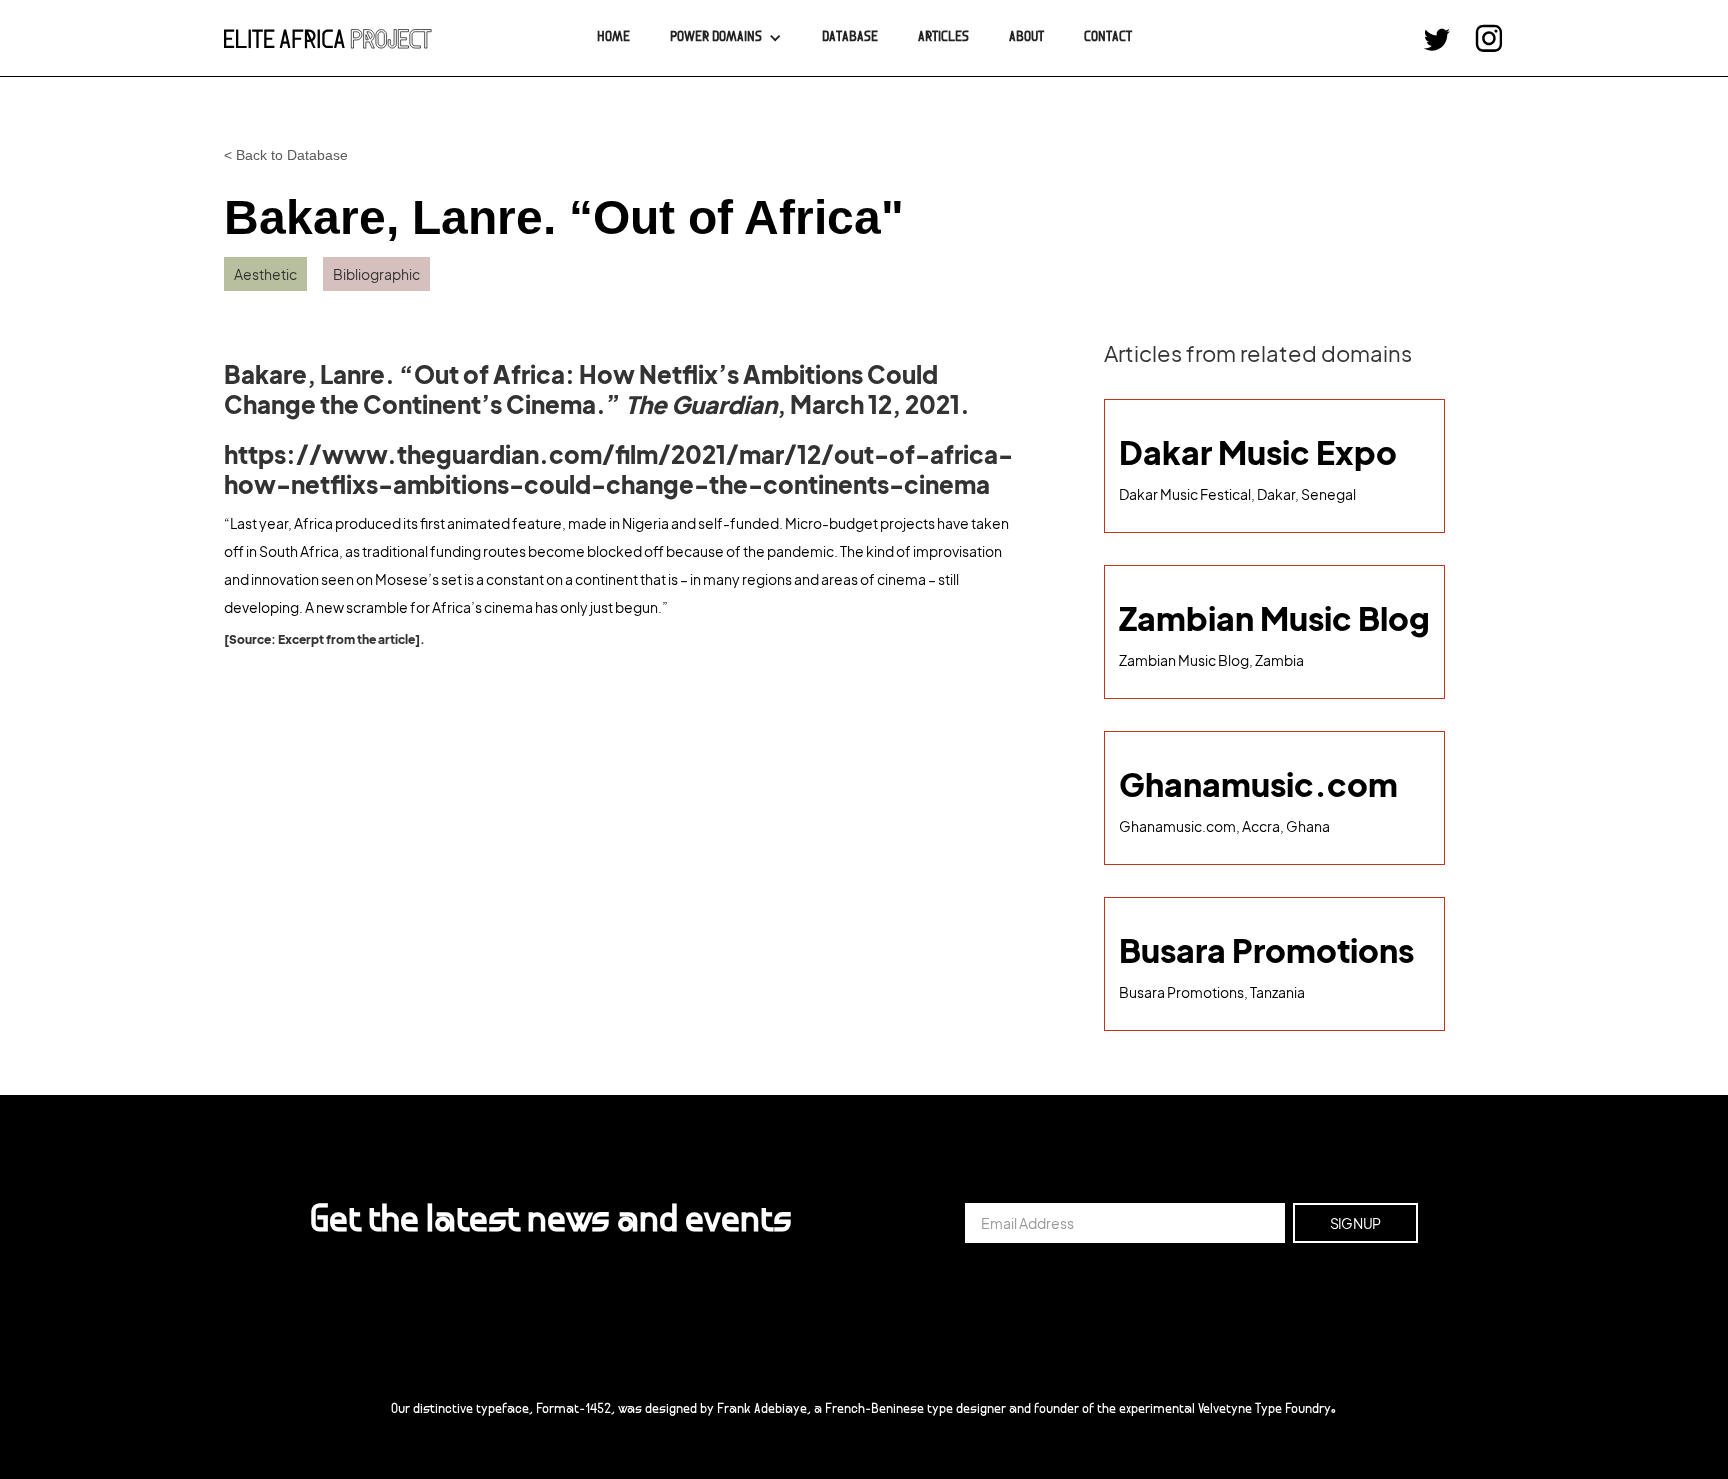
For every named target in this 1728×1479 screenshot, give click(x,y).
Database (850, 38)
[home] (328, 38)
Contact (1108, 38)
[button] (726, 38)
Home (613, 38)
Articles (943, 38)
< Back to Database (286, 155)
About (1026, 38)
